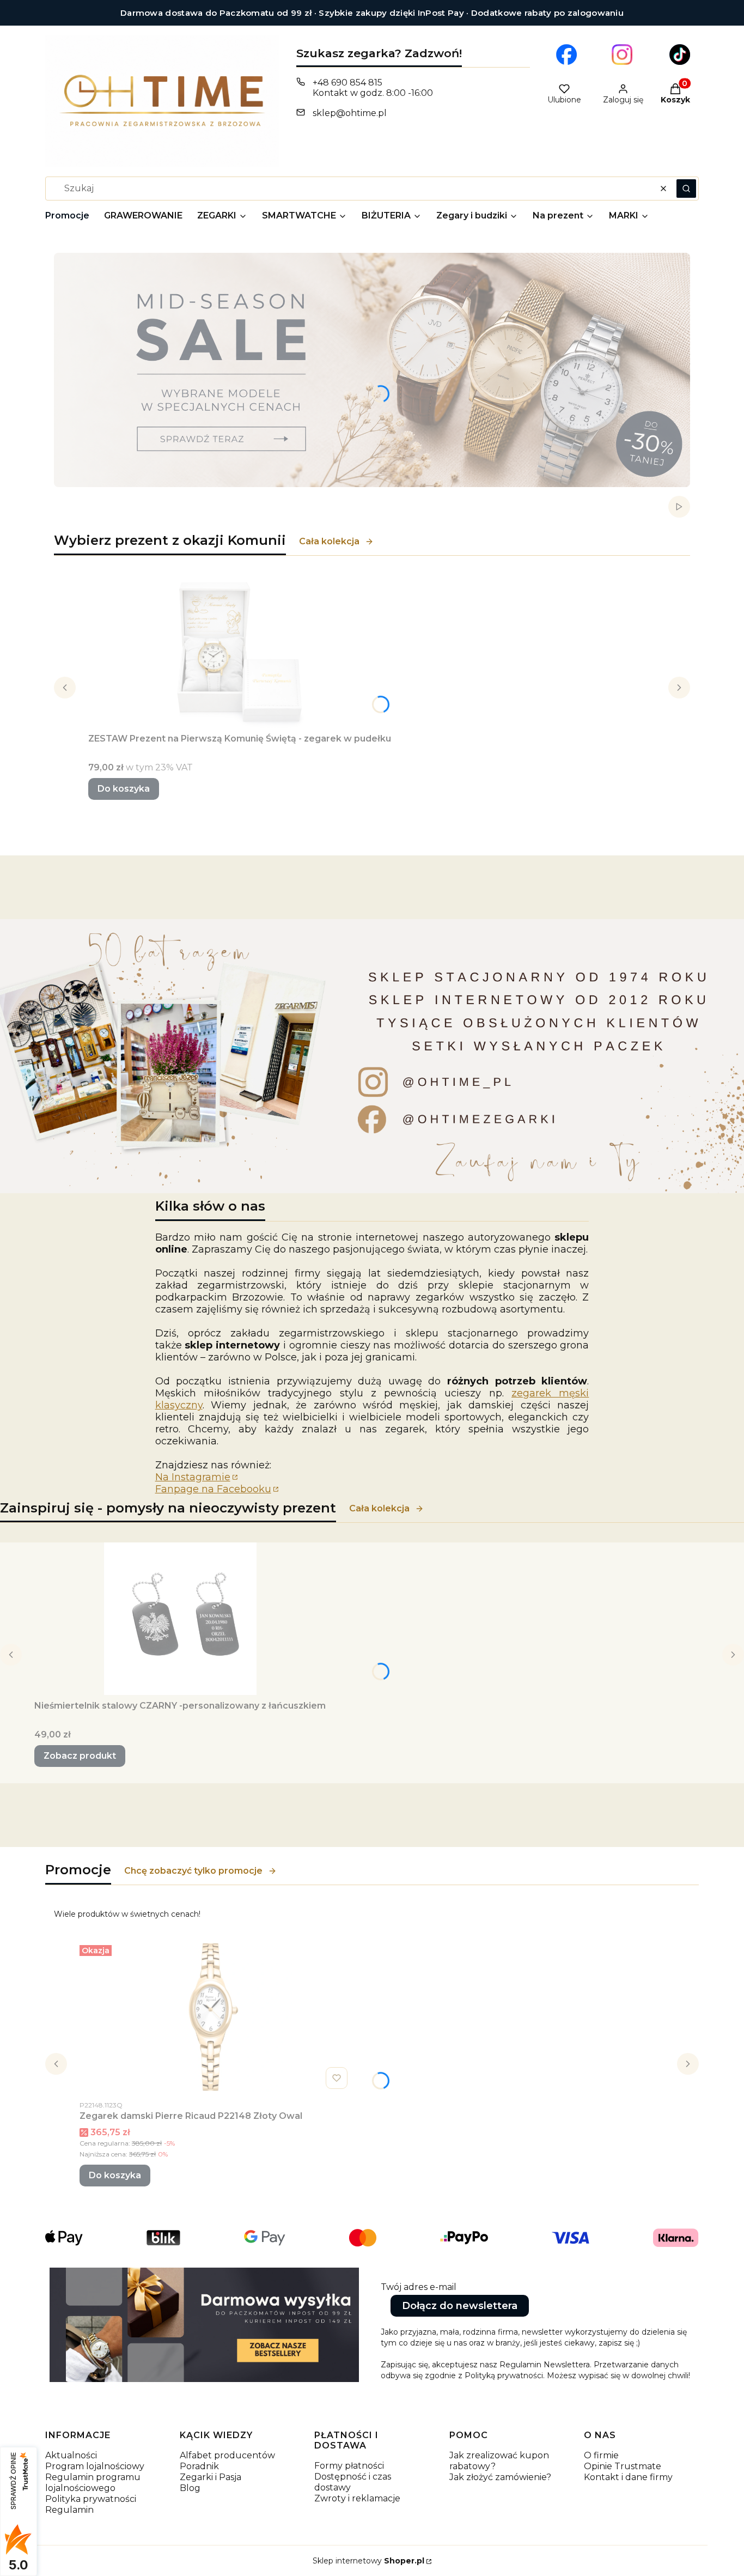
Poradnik (199, 2466)
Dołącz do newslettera (460, 2306)
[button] (686, 189)
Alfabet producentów (227, 2455)
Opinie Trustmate (623, 2466)
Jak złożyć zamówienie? (500, 2477)
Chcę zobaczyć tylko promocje (193, 1871)
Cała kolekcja (329, 541)
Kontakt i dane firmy (628, 2477)
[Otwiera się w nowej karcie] (566, 54)
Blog (190, 2488)
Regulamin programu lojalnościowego (93, 2483)
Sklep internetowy (368, 2561)
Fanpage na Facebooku (213, 1489)
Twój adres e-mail (419, 2287)
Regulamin (69, 2510)
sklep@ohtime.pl (350, 113)
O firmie (601, 2455)
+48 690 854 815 (347, 83)
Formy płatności (349, 2466)
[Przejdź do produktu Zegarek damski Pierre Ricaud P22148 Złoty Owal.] (216, 2017)
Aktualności (71, 2455)
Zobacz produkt (80, 1756)
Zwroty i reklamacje (357, 2498)
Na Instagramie (193, 1477)
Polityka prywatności (91, 2499)
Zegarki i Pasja (211, 2477)
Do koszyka (124, 789)
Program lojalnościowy (95, 2466)
